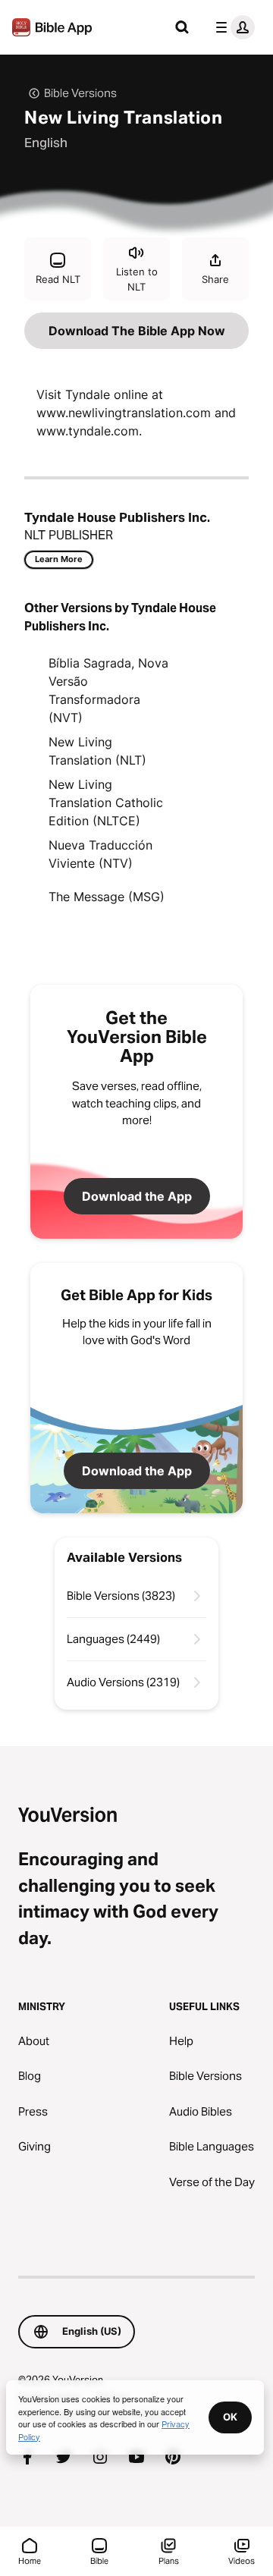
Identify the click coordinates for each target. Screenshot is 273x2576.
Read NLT (58, 279)
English (46, 143)
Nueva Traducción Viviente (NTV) (100, 854)
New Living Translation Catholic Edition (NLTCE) (106, 803)
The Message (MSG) (107, 897)
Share (215, 279)
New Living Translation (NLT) (97, 751)
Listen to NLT (137, 279)
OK (230, 2417)
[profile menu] (232, 27)
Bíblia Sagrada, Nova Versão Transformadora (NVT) (108, 690)
